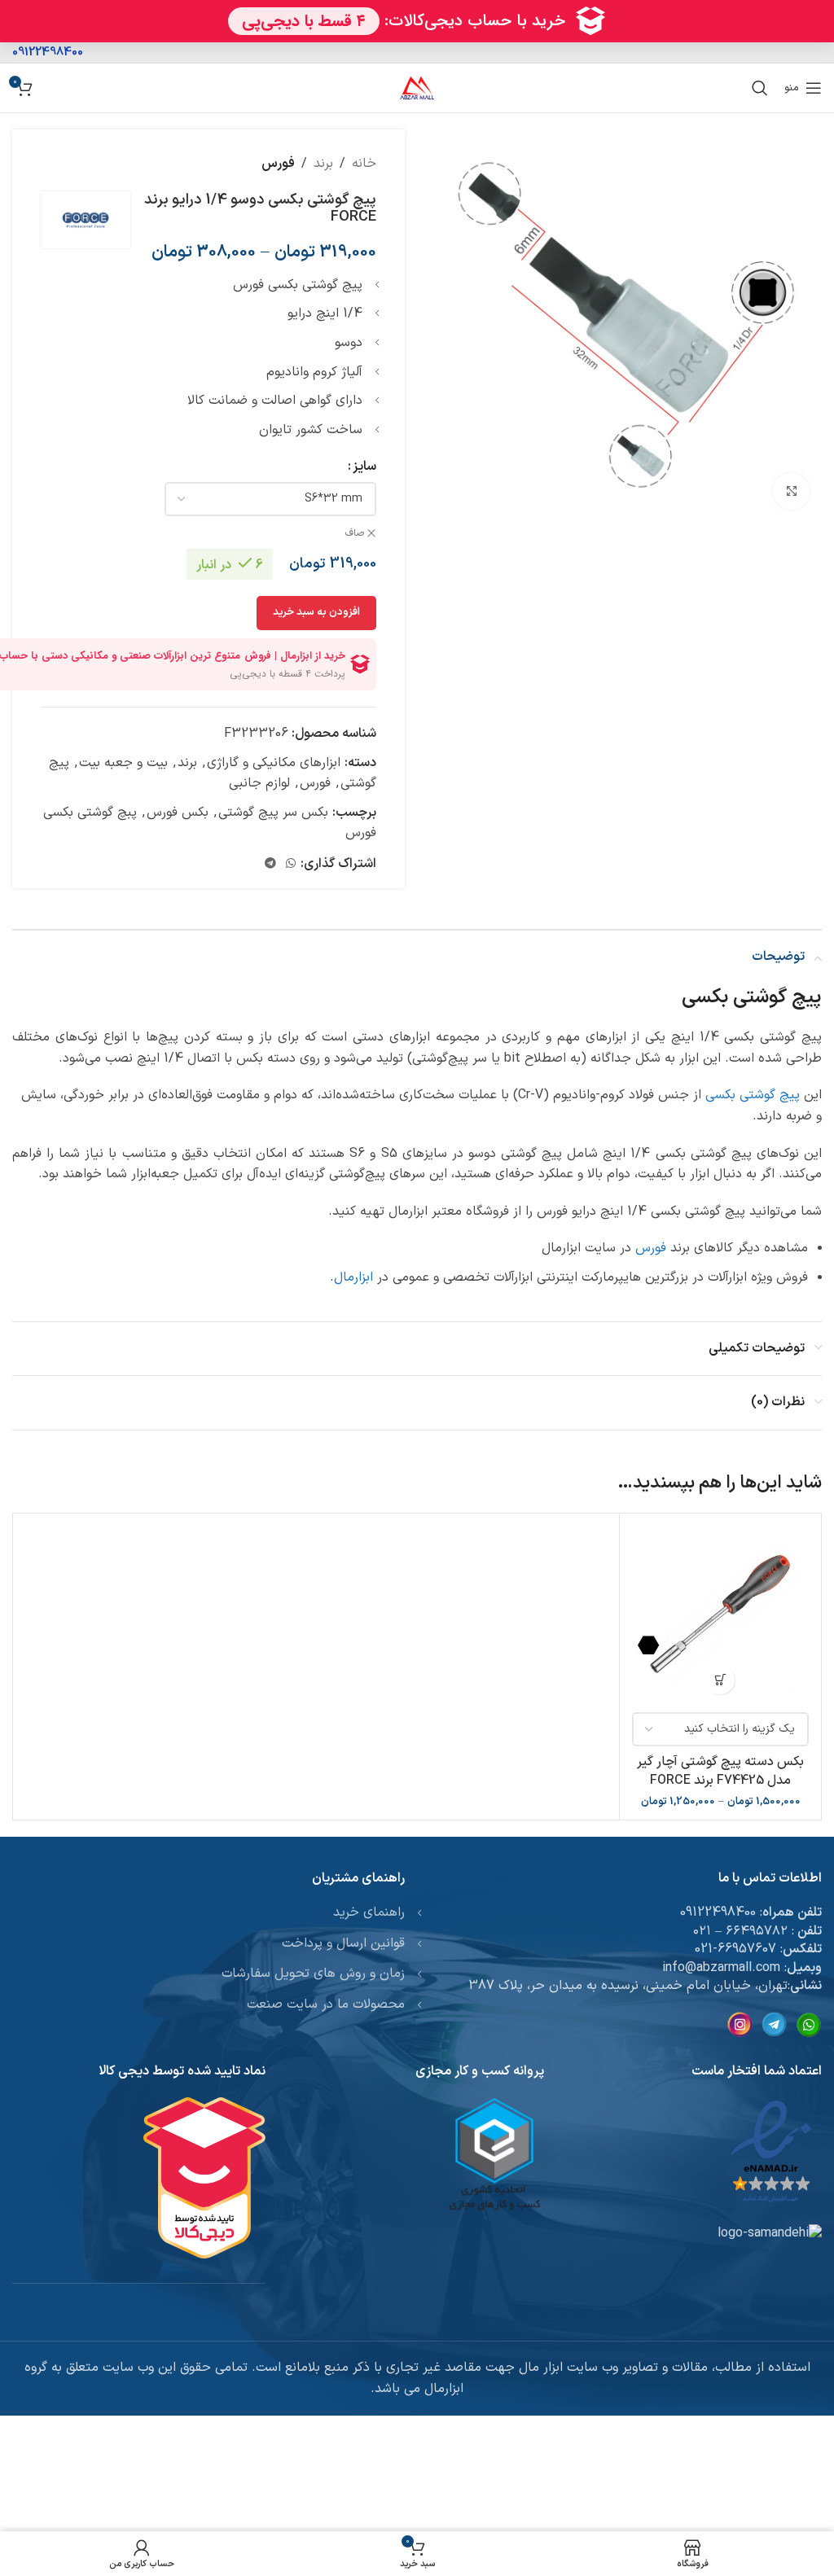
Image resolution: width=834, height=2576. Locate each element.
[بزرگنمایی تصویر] (791, 491)
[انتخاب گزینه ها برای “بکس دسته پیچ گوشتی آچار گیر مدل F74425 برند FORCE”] (720, 1680)
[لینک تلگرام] (270, 864)
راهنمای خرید (369, 1912)
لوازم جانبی (259, 783)
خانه (364, 164)
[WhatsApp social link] (291, 864)
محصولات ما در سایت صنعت (326, 2004)
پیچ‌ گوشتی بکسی (753, 1095)
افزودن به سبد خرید (316, 612)
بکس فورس (178, 813)
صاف (355, 534)
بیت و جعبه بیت (123, 763)
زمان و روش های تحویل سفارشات (313, 1974)
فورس (278, 164)
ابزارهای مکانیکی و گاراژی (274, 763)
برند (323, 164)
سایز (364, 467)
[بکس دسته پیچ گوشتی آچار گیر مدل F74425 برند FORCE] (720, 1614)
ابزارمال (353, 1277)
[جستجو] (760, 88)
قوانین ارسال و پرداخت (343, 1943)
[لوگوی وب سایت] (417, 87)
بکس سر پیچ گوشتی (273, 813)
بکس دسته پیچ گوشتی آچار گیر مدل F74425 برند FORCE (720, 1771)
